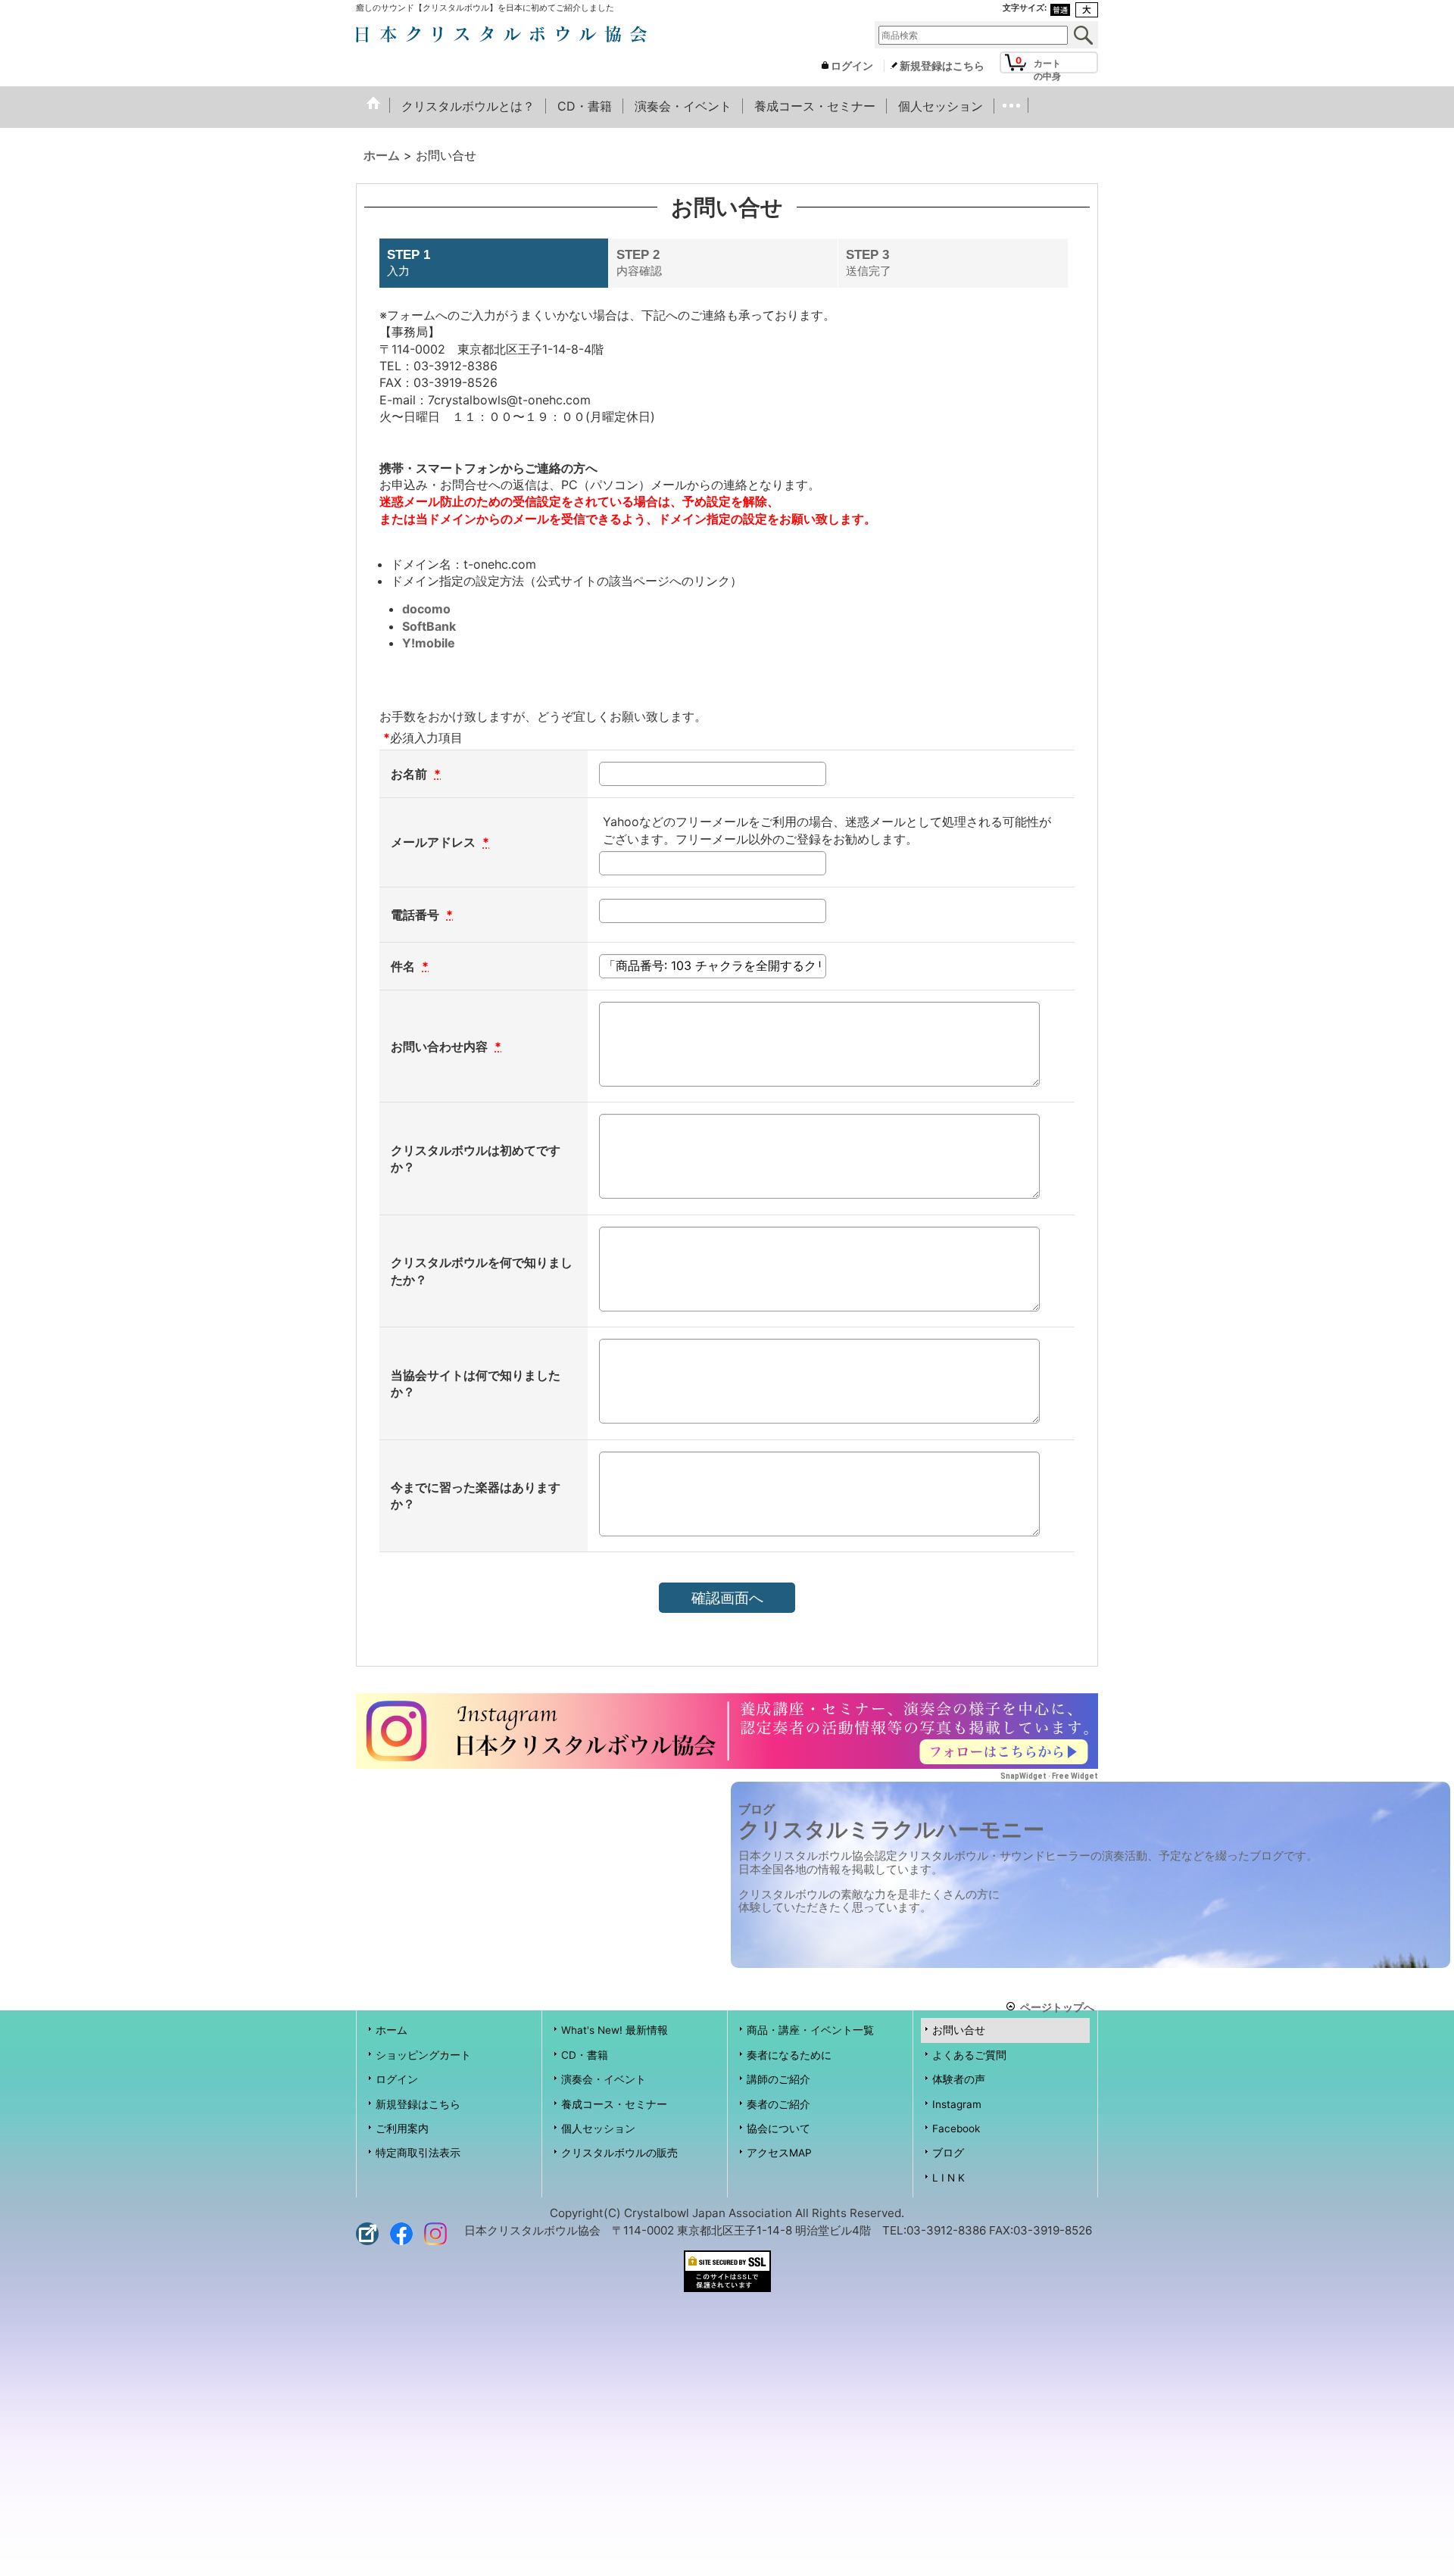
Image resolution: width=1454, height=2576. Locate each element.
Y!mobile (429, 643)
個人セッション (598, 2128)
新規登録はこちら (942, 66)
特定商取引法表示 (418, 2153)
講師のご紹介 (778, 2079)
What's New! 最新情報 (615, 2030)
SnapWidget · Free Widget (1049, 1776)
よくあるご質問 (969, 2055)
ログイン (852, 66)
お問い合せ (959, 2030)
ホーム (392, 2030)
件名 (404, 966)
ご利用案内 (402, 2128)
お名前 (410, 774)
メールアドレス (435, 842)
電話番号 (417, 915)
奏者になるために (789, 2055)
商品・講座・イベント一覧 (810, 2030)
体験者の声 (959, 2079)
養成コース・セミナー (614, 2104)
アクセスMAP (779, 2153)
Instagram (957, 2104)
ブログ (948, 2153)
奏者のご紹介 (778, 2104)
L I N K (949, 2178)
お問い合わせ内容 (441, 1046)
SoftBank (429, 626)
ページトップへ (1057, 2006)
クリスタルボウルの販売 (619, 2153)
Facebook (956, 2128)
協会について (778, 2128)
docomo (426, 609)
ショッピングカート (423, 2055)
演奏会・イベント (604, 2079)
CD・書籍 (585, 2055)
